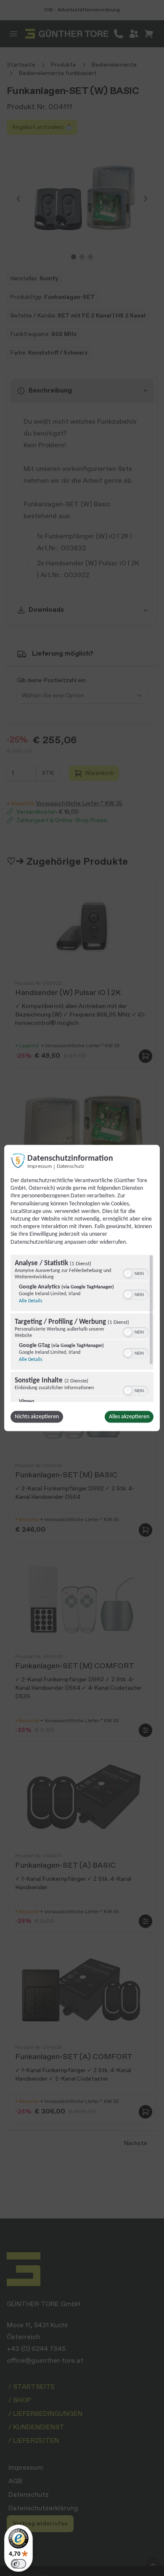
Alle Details (31, 1301)
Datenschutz (70, 1167)
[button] (128, 1273)
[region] (82, 1328)
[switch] (136, 1272)
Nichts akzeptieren (37, 1416)
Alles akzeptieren (129, 1416)
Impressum (40, 1167)
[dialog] (82, 1288)
